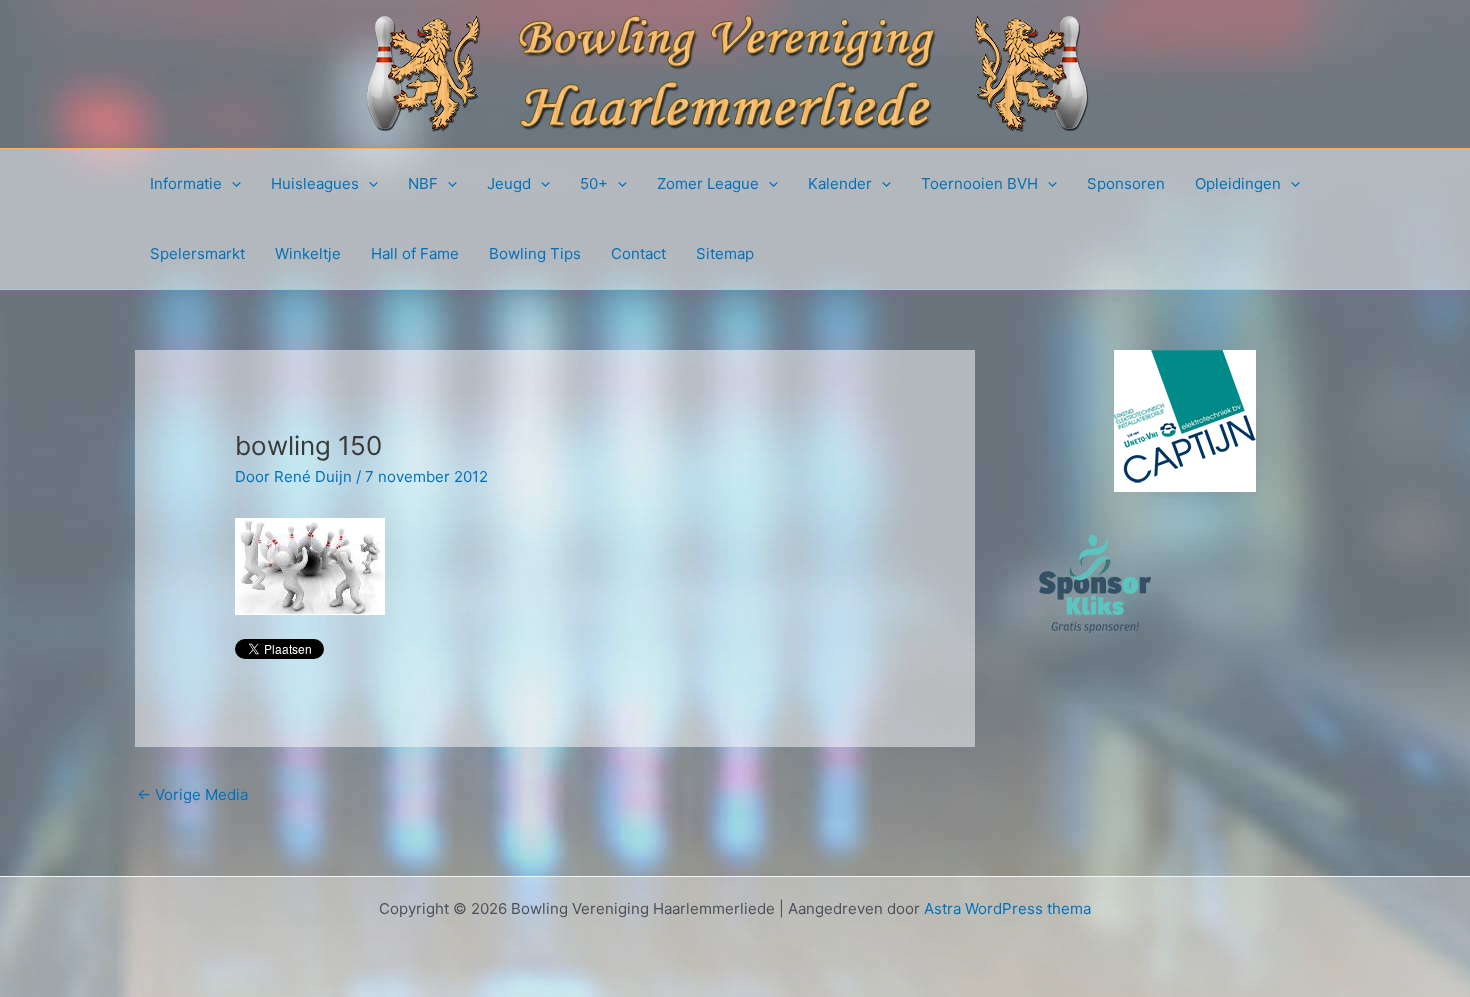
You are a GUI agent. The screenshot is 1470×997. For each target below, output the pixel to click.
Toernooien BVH (979, 183)
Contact (638, 253)
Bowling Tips (535, 253)
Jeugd (509, 183)
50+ (594, 183)
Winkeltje (308, 253)
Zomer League (708, 183)
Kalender (840, 183)
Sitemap (725, 253)
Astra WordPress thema (1007, 908)
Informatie (186, 183)
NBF (423, 183)
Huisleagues (315, 183)
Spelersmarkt (197, 253)
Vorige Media (192, 794)
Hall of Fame (415, 253)
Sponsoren (1126, 183)
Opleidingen (1238, 183)
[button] (231, 184)
